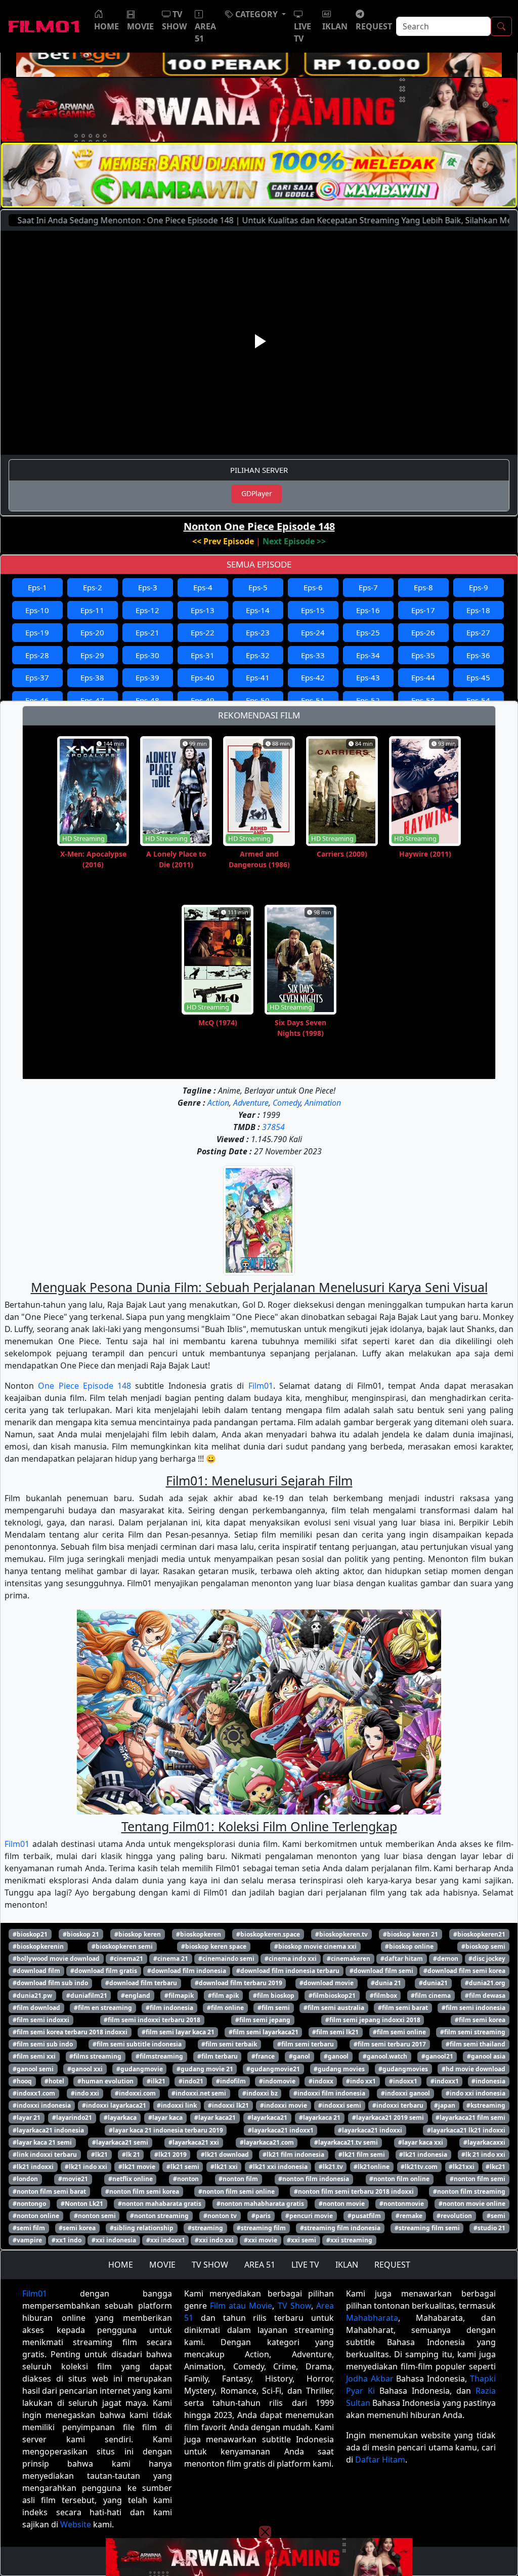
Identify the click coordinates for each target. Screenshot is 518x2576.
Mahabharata (372, 2318)
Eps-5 (258, 587)
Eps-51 (313, 700)
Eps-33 (313, 655)
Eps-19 (37, 632)
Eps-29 (92, 655)
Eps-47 (92, 700)
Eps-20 (92, 632)
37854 (273, 1127)
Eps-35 (423, 655)
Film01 (261, 1386)
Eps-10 (37, 610)
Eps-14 (258, 610)
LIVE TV (305, 2265)
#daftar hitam (402, 1959)
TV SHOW (210, 2265)
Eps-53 (423, 700)
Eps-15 (313, 610)
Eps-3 (148, 587)
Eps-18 (478, 610)
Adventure (251, 1103)
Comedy (287, 1103)
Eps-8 (423, 587)
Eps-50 (258, 700)
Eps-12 (147, 610)
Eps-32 (258, 655)
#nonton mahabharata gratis (260, 2204)
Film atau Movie (241, 2306)
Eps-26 (423, 632)
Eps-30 (147, 655)
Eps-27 (478, 632)
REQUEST (392, 2265)
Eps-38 (92, 677)
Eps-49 (203, 700)
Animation (323, 1103)
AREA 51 (260, 2265)
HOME (121, 2265)
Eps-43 (368, 677)
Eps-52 (368, 700)
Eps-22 (203, 632)
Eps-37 (37, 677)
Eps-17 (423, 610)
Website (76, 2524)
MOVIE (162, 2265)
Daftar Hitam (380, 2460)
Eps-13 (203, 610)
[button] (255, 14)
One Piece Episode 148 (84, 1386)
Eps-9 (479, 587)
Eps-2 (93, 587)
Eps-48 (147, 700)
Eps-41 (258, 677)
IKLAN (347, 2265)
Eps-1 (37, 587)
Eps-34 (368, 655)
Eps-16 (368, 610)
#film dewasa (485, 1996)
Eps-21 (147, 632)
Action (218, 1103)
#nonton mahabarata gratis (160, 2204)
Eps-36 (478, 655)
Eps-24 (313, 632)
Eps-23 (258, 632)
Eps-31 (203, 655)
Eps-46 (37, 700)
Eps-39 (147, 677)
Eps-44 (423, 677)
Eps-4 (203, 587)
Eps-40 (203, 677)
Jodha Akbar (370, 2379)
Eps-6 (313, 587)
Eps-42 (313, 677)
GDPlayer (257, 493)
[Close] (265, 83)
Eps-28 (37, 655)
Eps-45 (478, 677)
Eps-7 (368, 587)
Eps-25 (368, 632)
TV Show (294, 2306)
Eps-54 (478, 700)
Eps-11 (92, 610)
